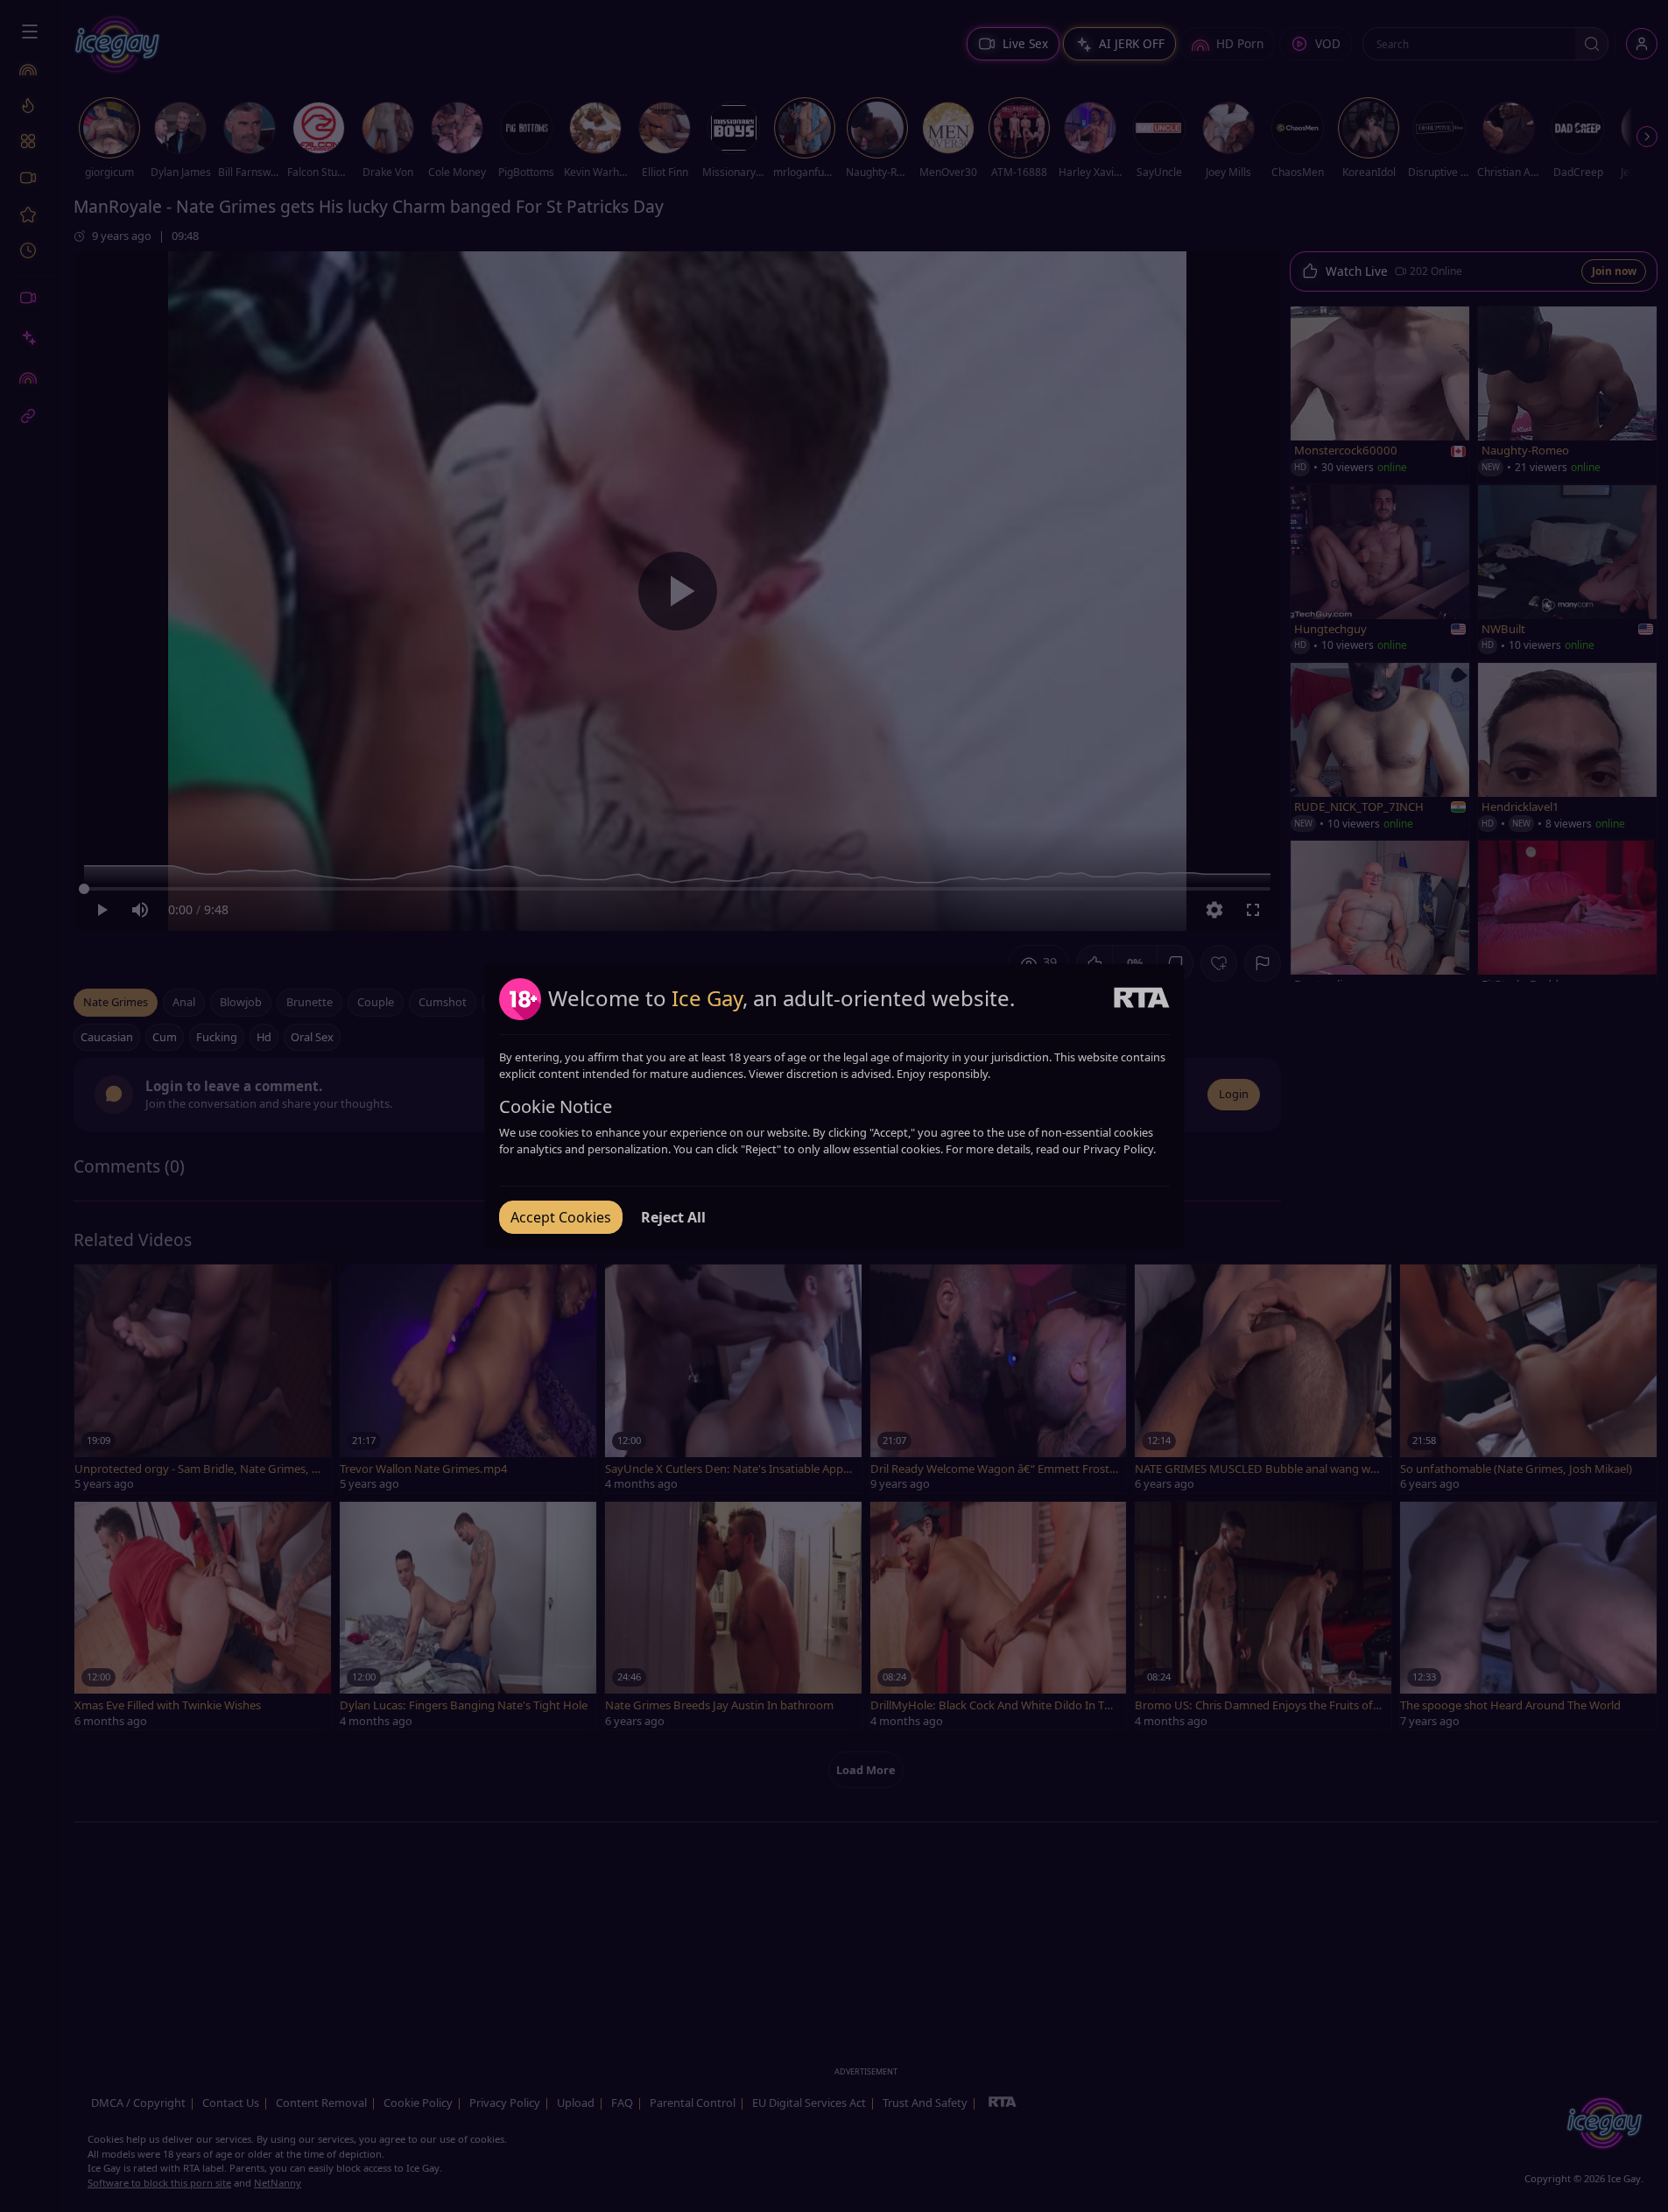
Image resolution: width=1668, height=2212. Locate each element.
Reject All (673, 1217)
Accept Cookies (561, 1217)
